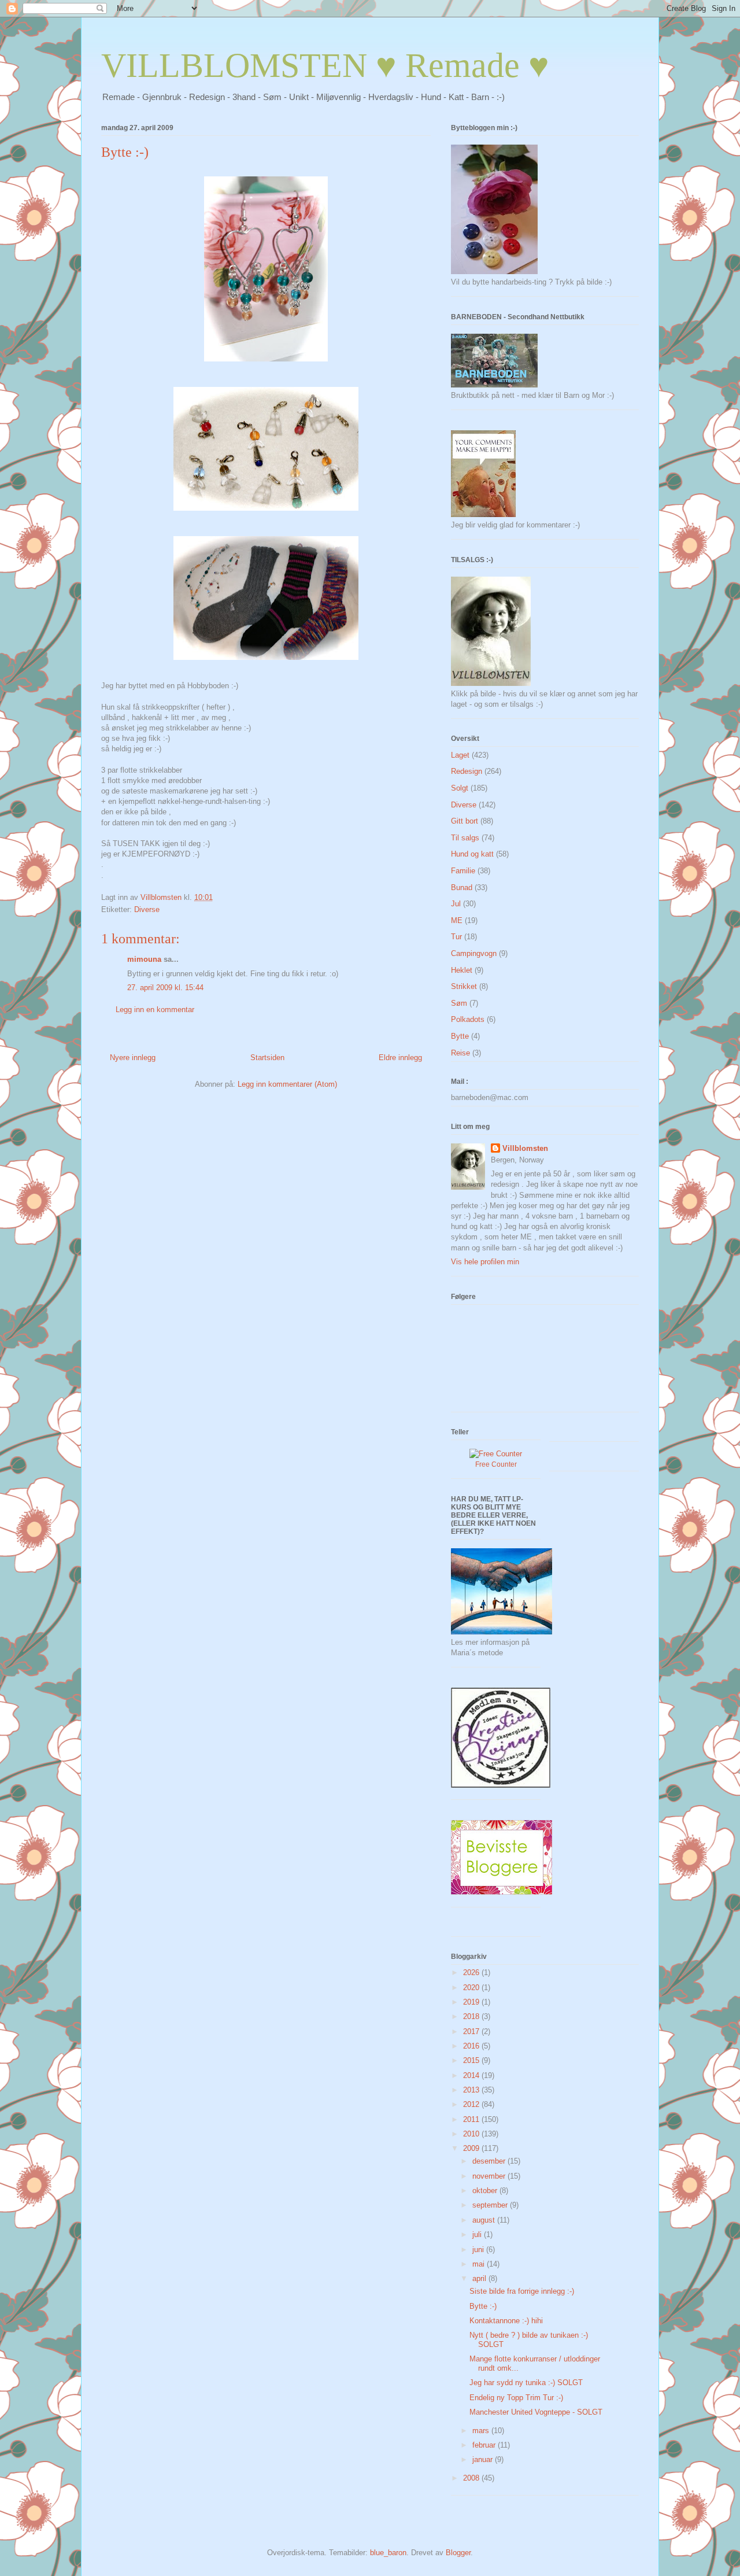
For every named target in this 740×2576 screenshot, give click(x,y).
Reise (460, 1053)
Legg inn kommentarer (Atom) (287, 1084)
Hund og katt (472, 854)
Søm (459, 1003)
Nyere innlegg (133, 1058)
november (490, 2176)
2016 (472, 2046)
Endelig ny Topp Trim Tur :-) (516, 2398)
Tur (456, 937)
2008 (472, 2478)
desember (490, 2161)
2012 (472, 2104)
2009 (472, 2148)
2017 (472, 2031)
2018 (472, 2016)
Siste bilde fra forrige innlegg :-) (522, 2291)
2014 (472, 2075)
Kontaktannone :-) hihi (506, 2321)
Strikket (464, 986)
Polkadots (468, 1019)
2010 (472, 2134)
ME (457, 920)
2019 (472, 2002)
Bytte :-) (483, 2306)
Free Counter (496, 1464)
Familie (463, 871)
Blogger (458, 2553)
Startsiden (267, 1058)
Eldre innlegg (400, 1058)
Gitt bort (465, 821)
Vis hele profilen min (485, 1262)
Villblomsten (525, 1148)
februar (485, 2445)
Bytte (460, 1036)
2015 (472, 2060)
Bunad (462, 887)
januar (484, 2459)
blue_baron (388, 2553)
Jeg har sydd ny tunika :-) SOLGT (526, 2383)
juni (479, 2250)
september (491, 2205)
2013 (472, 2090)
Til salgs (465, 838)
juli (478, 2234)
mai (480, 2264)
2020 (472, 1988)
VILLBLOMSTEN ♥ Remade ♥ (325, 65)
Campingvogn (474, 953)
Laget (460, 755)
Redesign (467, 771)
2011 (472, 2119)
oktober (486, 2191)
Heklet (462, 970)
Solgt (460, 788)
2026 (472, 1972)
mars (482, 2431)
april (480, 2278)
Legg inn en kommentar (155, 1010)
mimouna (144, 959)
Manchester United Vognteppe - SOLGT (536, 2412)
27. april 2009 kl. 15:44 (165, 988)
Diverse (147, 909)
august (485, 2220)
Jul (456, 904)
